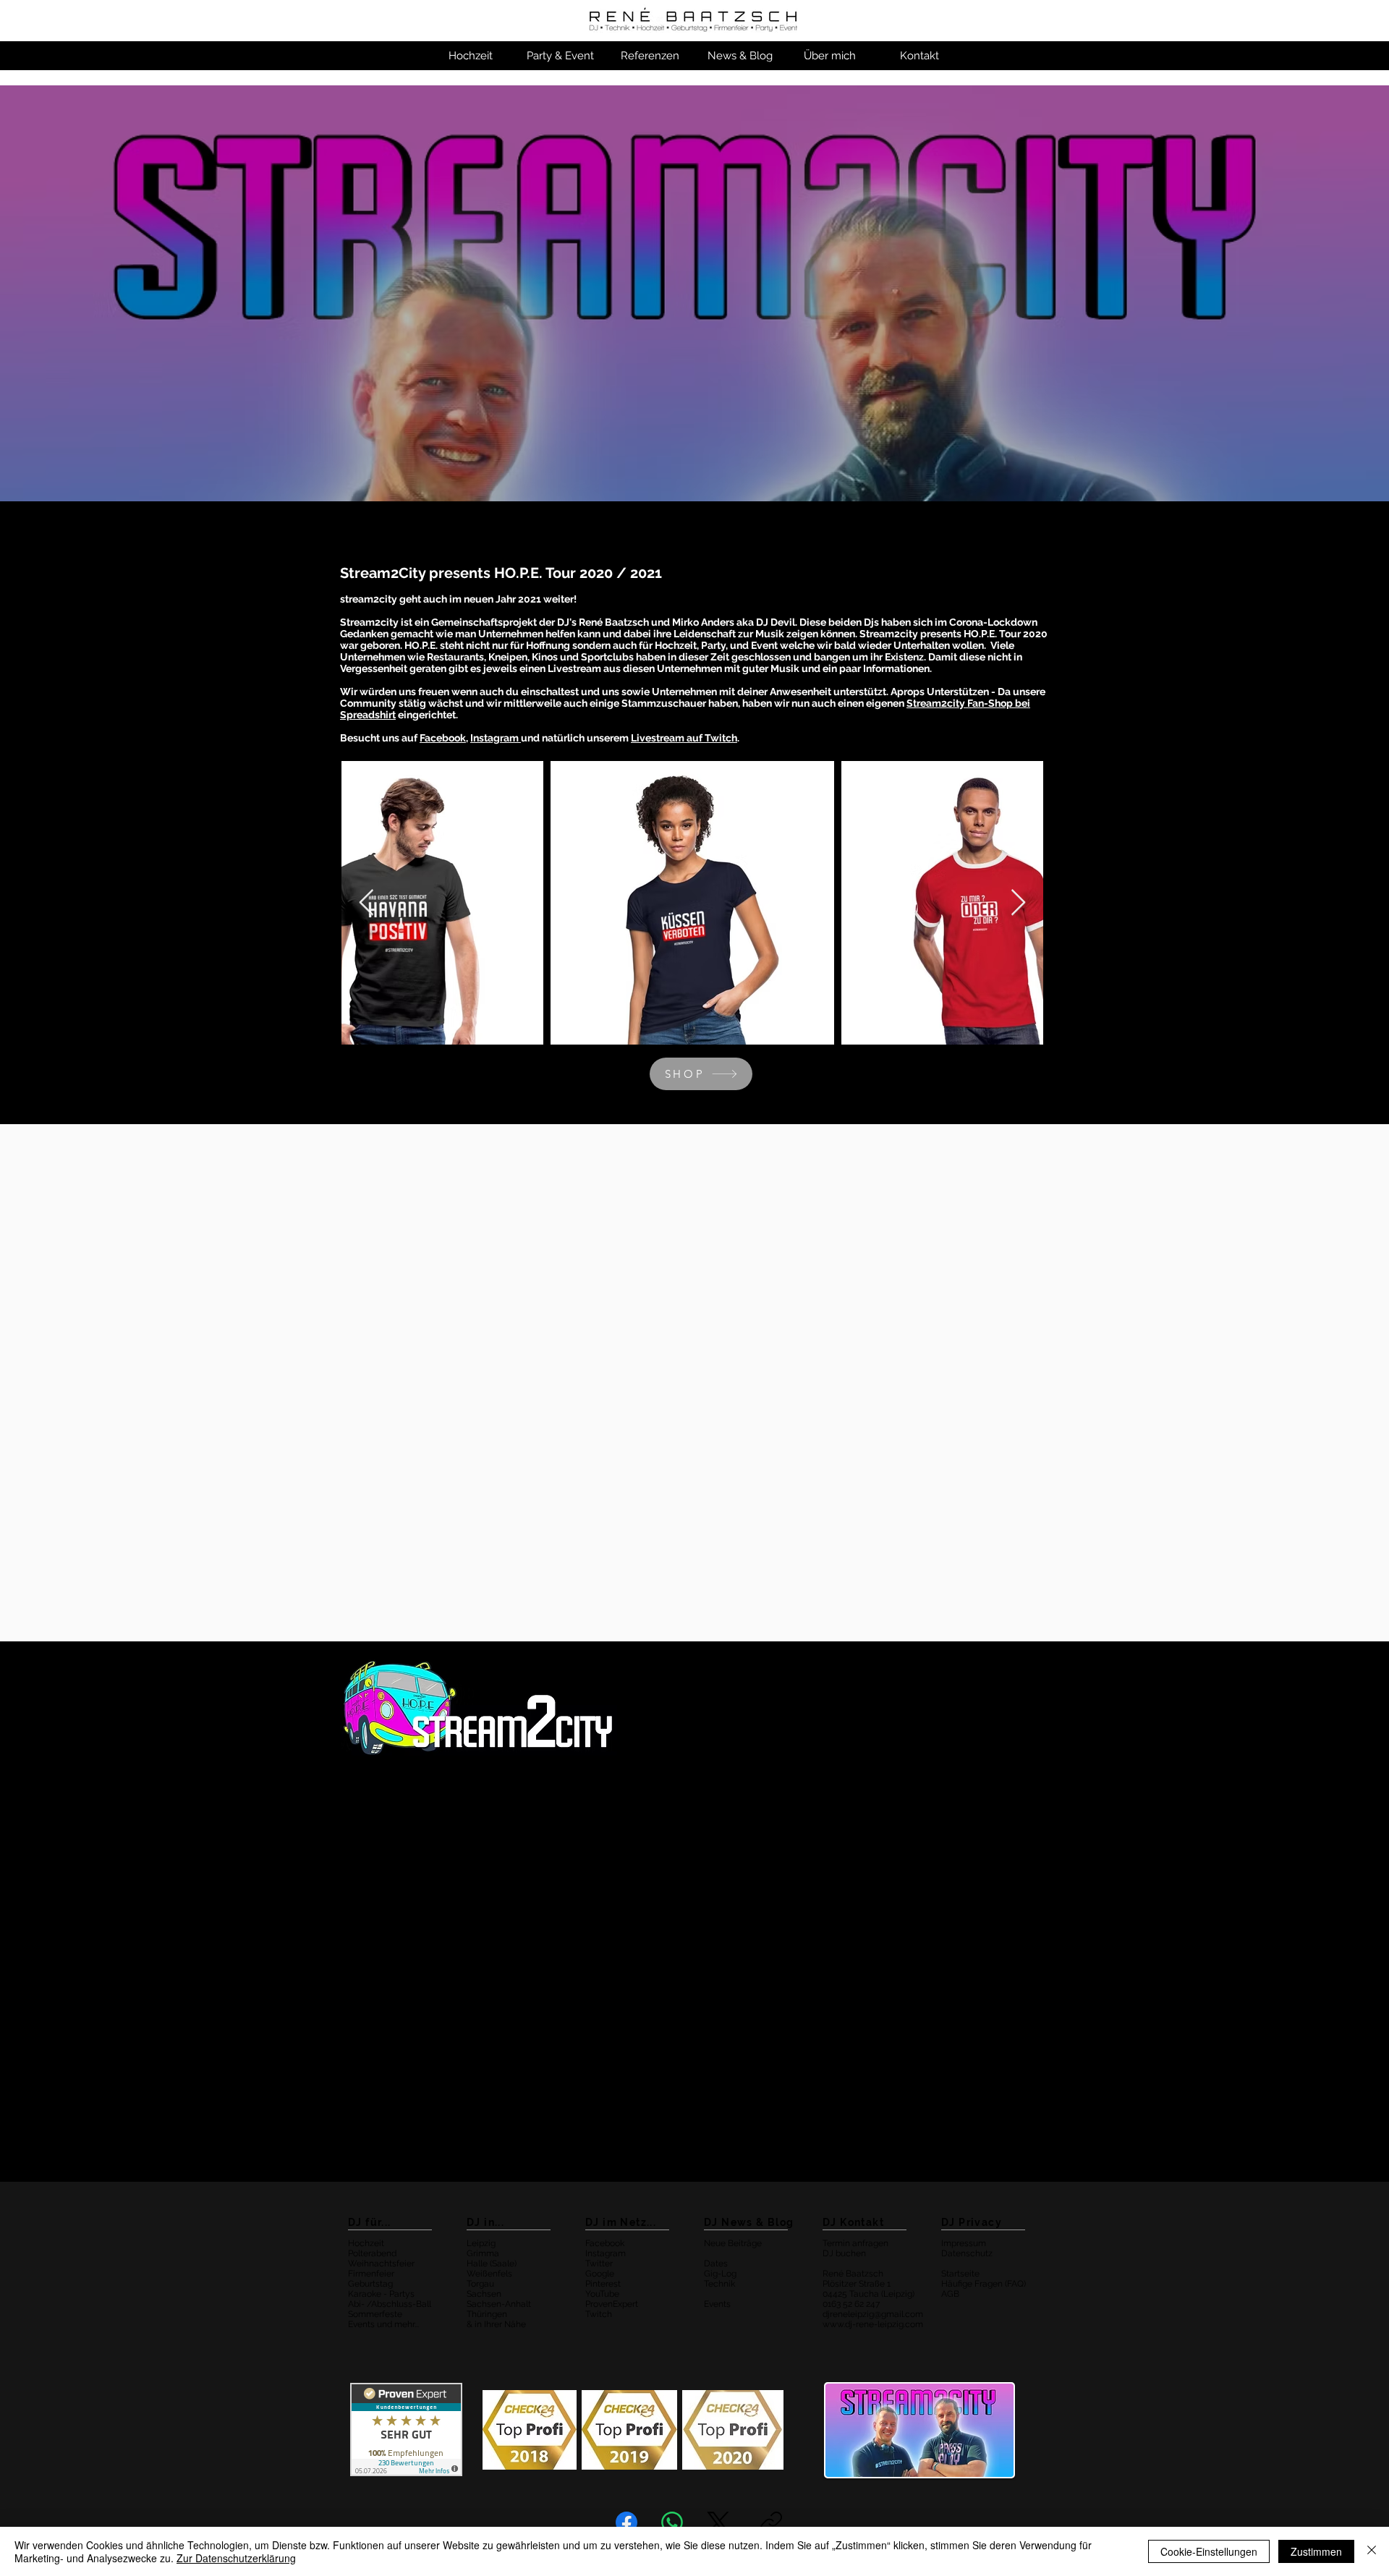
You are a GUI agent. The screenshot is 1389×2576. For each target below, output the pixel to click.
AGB (950, 2294)
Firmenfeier (371, 2274)
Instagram (496, 738)
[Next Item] (1018, 903)
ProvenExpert (612, 2304)
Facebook (605, 2243)
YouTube (602, 2294)
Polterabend (372, 2253)
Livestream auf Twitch (684, 738)
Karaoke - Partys (381, 2294)
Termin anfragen (855, 2243)
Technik (719, 2284)
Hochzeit (366, 2243)
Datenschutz (967, 2253)
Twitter (599, 2263)
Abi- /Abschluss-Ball (390, 2304)
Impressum (964, 2243)
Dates (716, 2263)
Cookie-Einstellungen (1209, 2551)
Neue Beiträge (733, 2243)
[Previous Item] (366, 903)
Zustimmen (1316, 2551)
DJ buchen (844, 2253)
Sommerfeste (375, 2314)
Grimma (483, 2253)
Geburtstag (370, 2284)
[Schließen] (1372, 2551)
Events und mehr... (383, 2324)
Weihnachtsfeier (381, 2263)
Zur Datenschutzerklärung (236, 2558)
